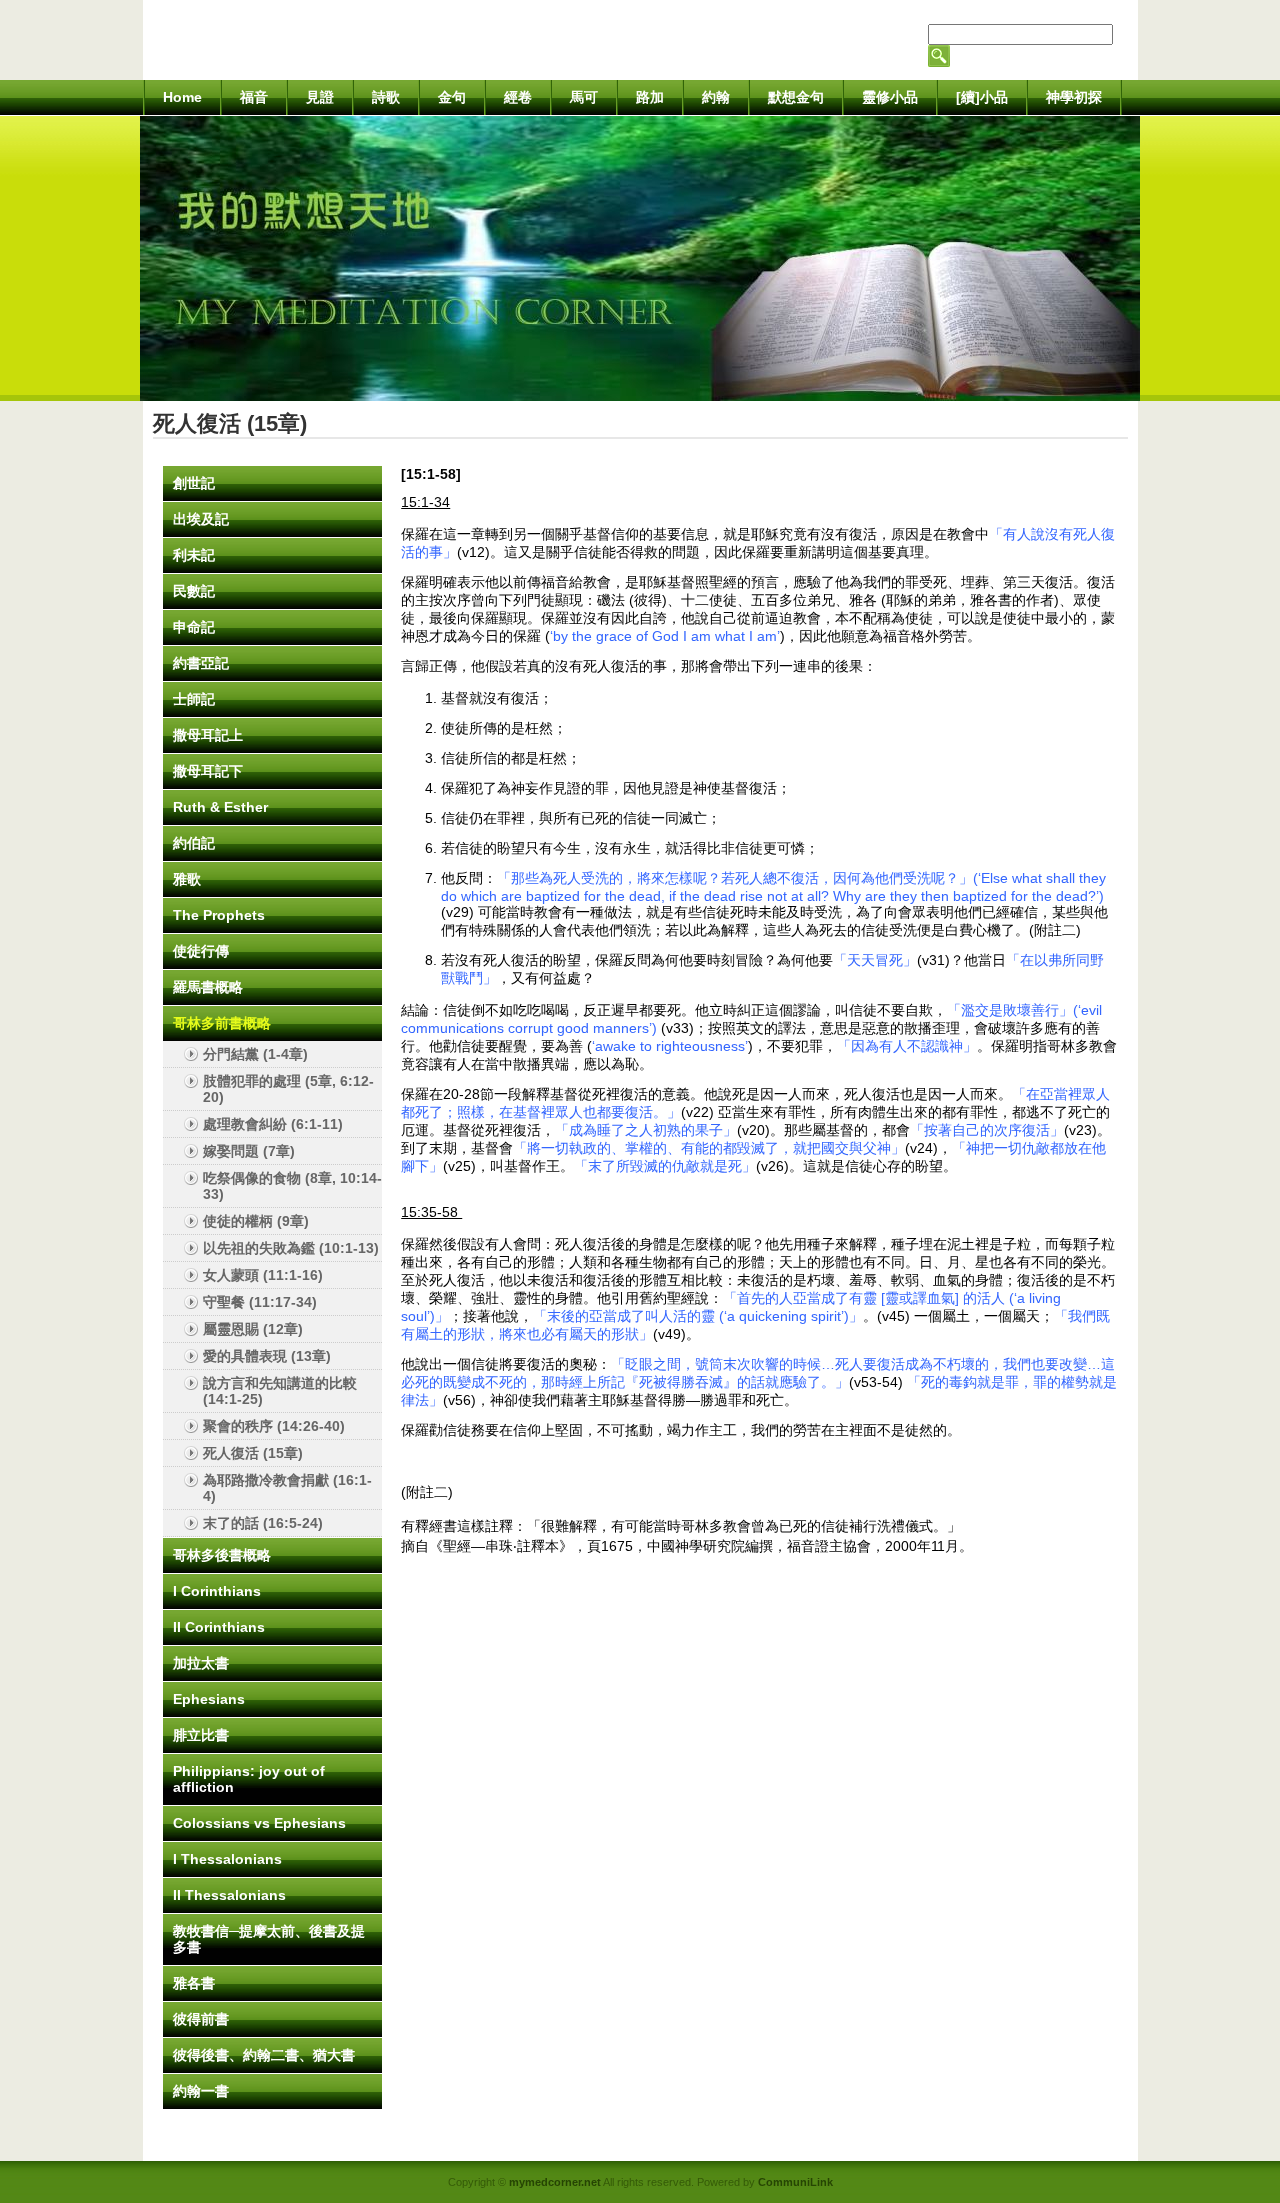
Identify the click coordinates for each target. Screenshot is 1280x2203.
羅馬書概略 (208, 987)
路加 (650, 97)
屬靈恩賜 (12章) (253, 1329)
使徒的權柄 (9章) (256, 1221)
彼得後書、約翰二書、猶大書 (264, 2055)
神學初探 (1074, 97)
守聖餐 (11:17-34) (260, 1302)
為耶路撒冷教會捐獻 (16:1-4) (287, 1488)
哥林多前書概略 (222, 1023)
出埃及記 (201, 519)
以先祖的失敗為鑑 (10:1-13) (291, 1248)
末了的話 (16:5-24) (263, 1523)
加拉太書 (201, 1663)
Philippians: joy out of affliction (249, 1779)
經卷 (518, 97)
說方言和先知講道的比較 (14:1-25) (280, 1391)
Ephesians (209, 1699)
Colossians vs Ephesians (259, 1823)
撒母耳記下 (208, 771)
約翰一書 (201, 2091)
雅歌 (187, 879)
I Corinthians (217, 1591)
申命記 (194, 627)
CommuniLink (795, 2182)
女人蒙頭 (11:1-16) (263, 1275)
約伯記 (194, 843)
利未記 (194, 555)
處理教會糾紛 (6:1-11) (273, 1124)
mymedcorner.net (555, 2182)
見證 (320, 97)
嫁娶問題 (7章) (249, 1151)
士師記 (194, 699)
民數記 (194, 591)
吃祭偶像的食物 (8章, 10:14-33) (292, 1186)
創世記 (194, 483)
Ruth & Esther (220, 807)
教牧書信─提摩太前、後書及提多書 (269, 1939)
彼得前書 (201, 2019)
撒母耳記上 (208, 735)
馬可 (584, 97)
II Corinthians (219, 1627)
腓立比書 (201, 1735)
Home (182, 97)
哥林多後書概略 (222, 1555)
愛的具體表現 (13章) (267, 1356)
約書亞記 (201, 663)
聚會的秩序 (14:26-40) (274, 1426)
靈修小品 (890, 97)
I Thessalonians (227, 1859)
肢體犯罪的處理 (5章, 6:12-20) (288, 1089)
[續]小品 (982, 97)
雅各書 (194, 1983)
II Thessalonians (229, 1895)
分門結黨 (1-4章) (255, 1054)
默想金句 (796, 97)
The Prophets (219, 915)
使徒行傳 (201, 951)
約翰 (716, 97)
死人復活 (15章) (253, 1453)
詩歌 (386, 97)
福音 (254, 97)
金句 (452, 97)
